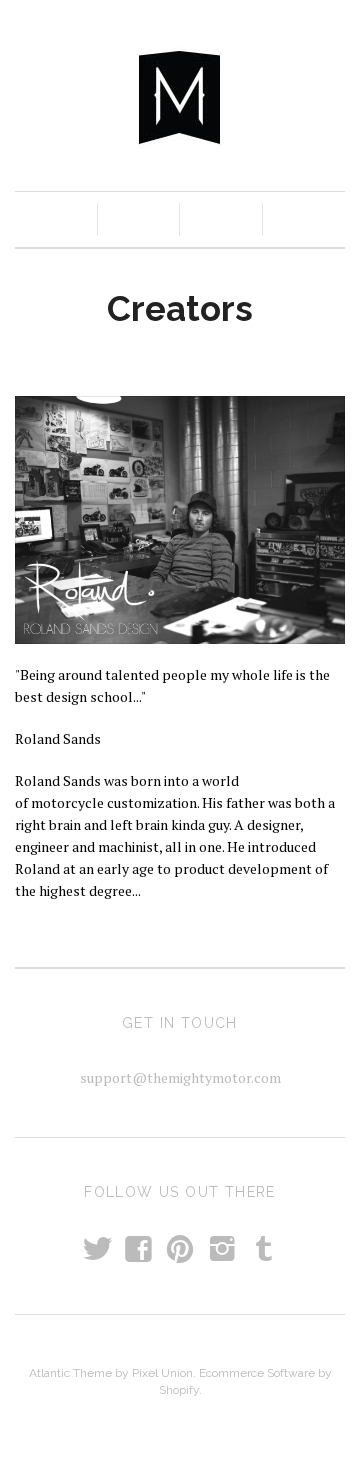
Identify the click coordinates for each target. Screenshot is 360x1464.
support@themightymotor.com (180, 1077)
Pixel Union (162, 1373)
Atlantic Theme (70, 1373)
